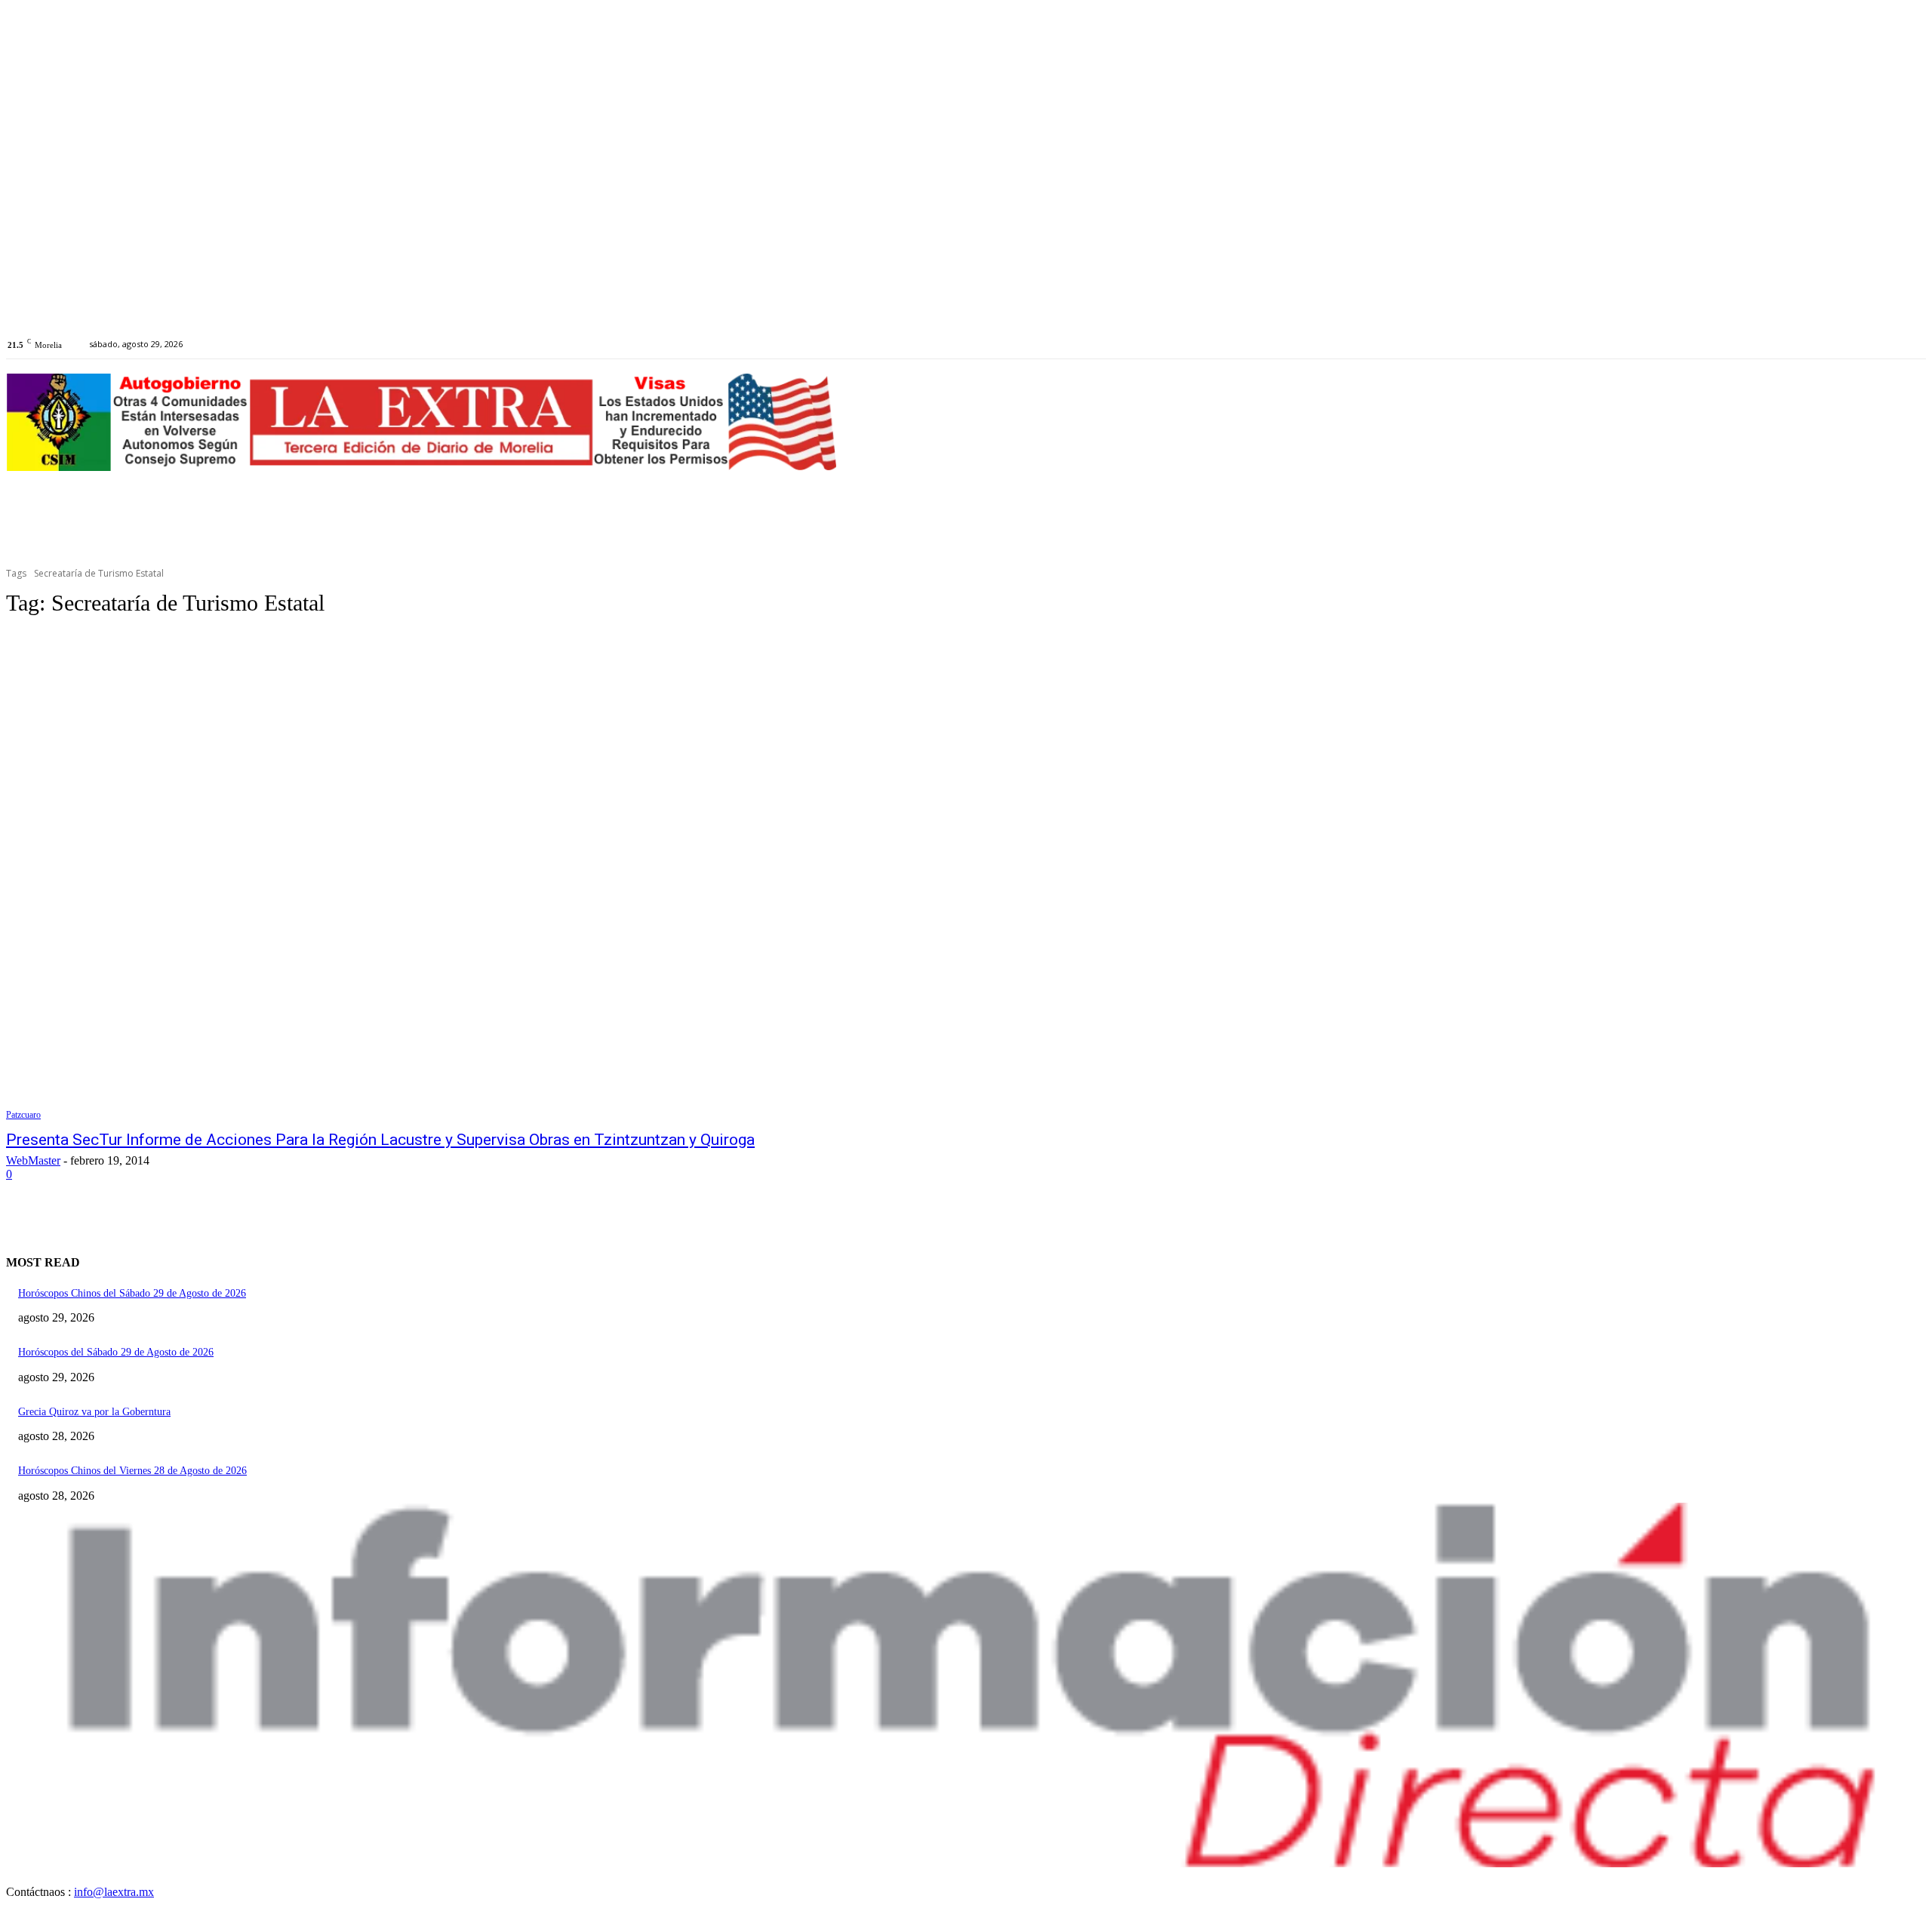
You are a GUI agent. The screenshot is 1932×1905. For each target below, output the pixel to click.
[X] (276, 344)
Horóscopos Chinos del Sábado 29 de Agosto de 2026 (132, 1293)
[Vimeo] (292, 344)
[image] (966, 1685)
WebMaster (33, 1160)
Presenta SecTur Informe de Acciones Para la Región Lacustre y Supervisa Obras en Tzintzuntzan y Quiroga (380, 1140)
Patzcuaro (23, 1115)
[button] (1908, 349)
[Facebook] (241, 344)
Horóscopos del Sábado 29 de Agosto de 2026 (116, 1352)
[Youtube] (310, 344)
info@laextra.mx (114, 1892)
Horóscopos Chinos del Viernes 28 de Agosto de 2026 (132, 1471)
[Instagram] (258, 344)
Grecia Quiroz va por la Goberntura (94, 1412)
